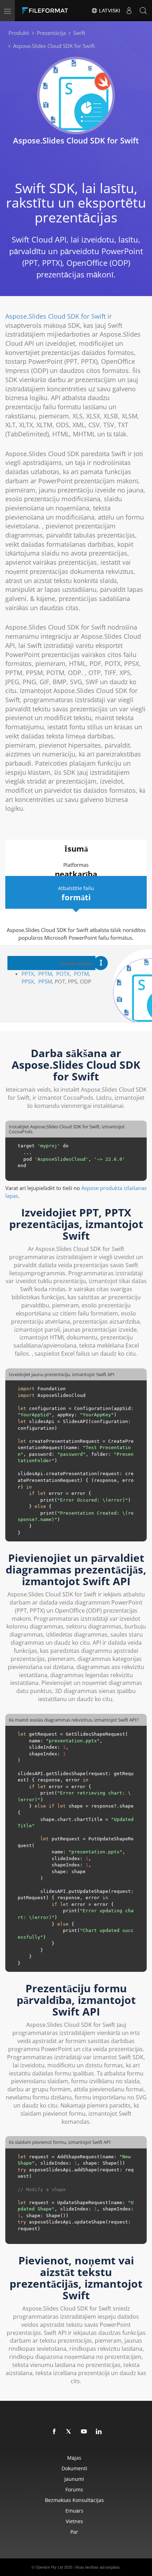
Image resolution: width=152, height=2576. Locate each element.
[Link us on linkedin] (99, 2432)
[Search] (143, 11)
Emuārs (74, 2511)
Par (74, 2532)
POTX (63, 974)
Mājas (74, 2458)
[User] (129, 11)
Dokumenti (74, 2468)
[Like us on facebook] (54, 2432)
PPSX (28, 981)
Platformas (76, 870)
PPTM (45, 974)
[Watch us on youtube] (84, 2432)
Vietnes (74, 2521)
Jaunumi (74, 2479)
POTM (81, 974)
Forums (74, 2489)
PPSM (45, 981)
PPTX (28, 974)
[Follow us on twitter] (69, 2432)
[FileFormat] (47, 11)
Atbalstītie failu (76, 894)
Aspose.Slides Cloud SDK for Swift (55, 316)
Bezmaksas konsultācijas (74, 2500)
